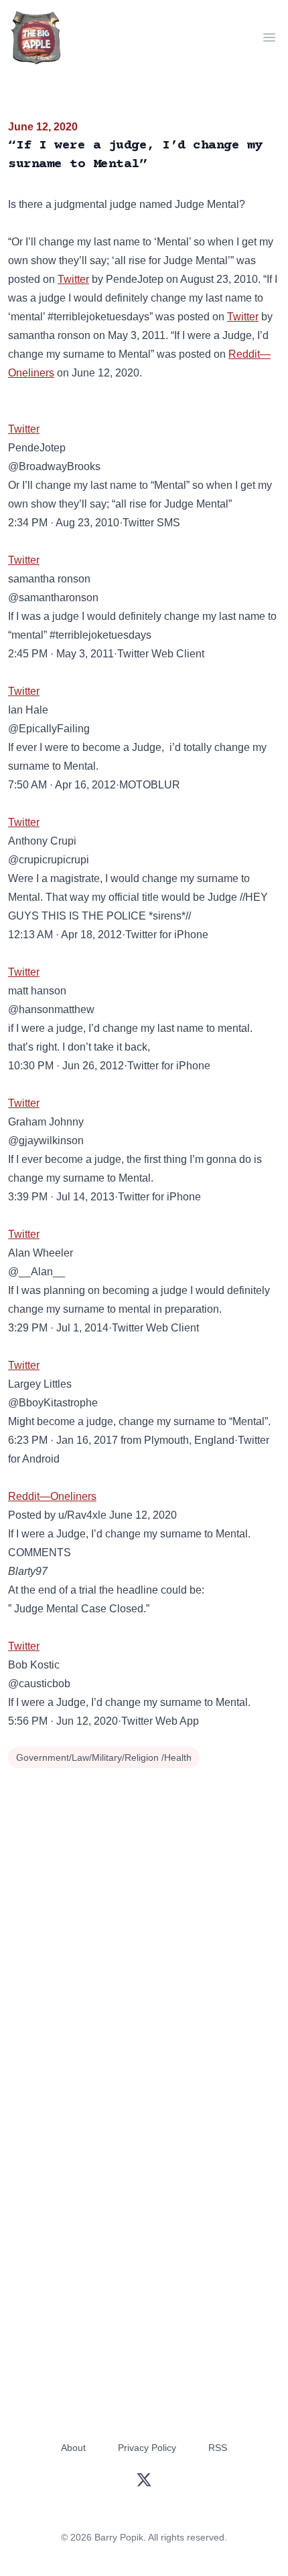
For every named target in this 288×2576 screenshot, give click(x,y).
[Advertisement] (144, 1923)
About (73, 2448)
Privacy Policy (147, 2448)
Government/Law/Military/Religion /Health (104, 1757)
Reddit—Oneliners (52, 1496)
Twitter (73, 279)
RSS (218, 2448)
